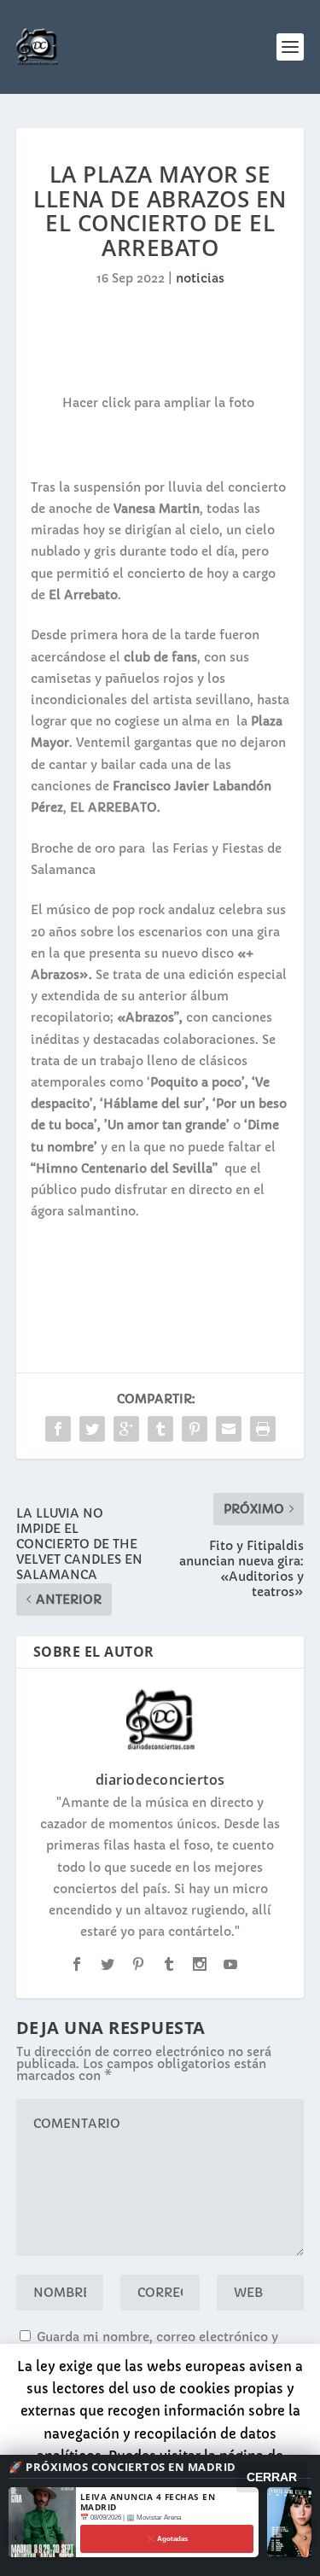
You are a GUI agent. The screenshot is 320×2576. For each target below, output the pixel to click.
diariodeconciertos (160, 1780)
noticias (200, 278)
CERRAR (272, 2477)
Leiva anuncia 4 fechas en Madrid (148, 2502)
